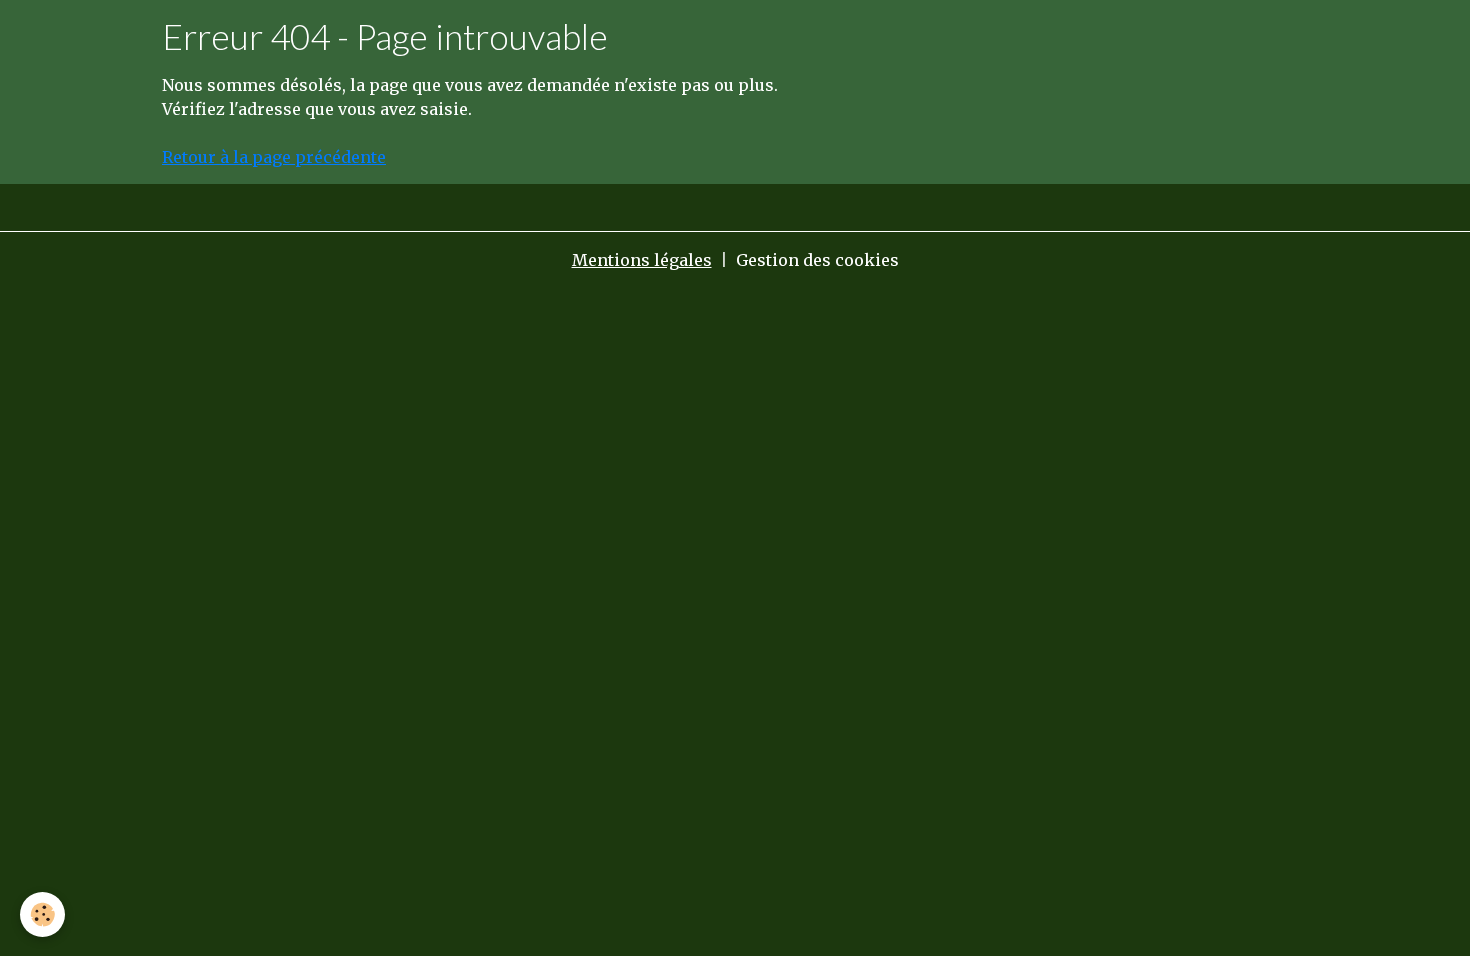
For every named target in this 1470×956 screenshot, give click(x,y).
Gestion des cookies (817, 260)
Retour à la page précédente (274, 157)
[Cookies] (42, 914)
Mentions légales (642, 260)
